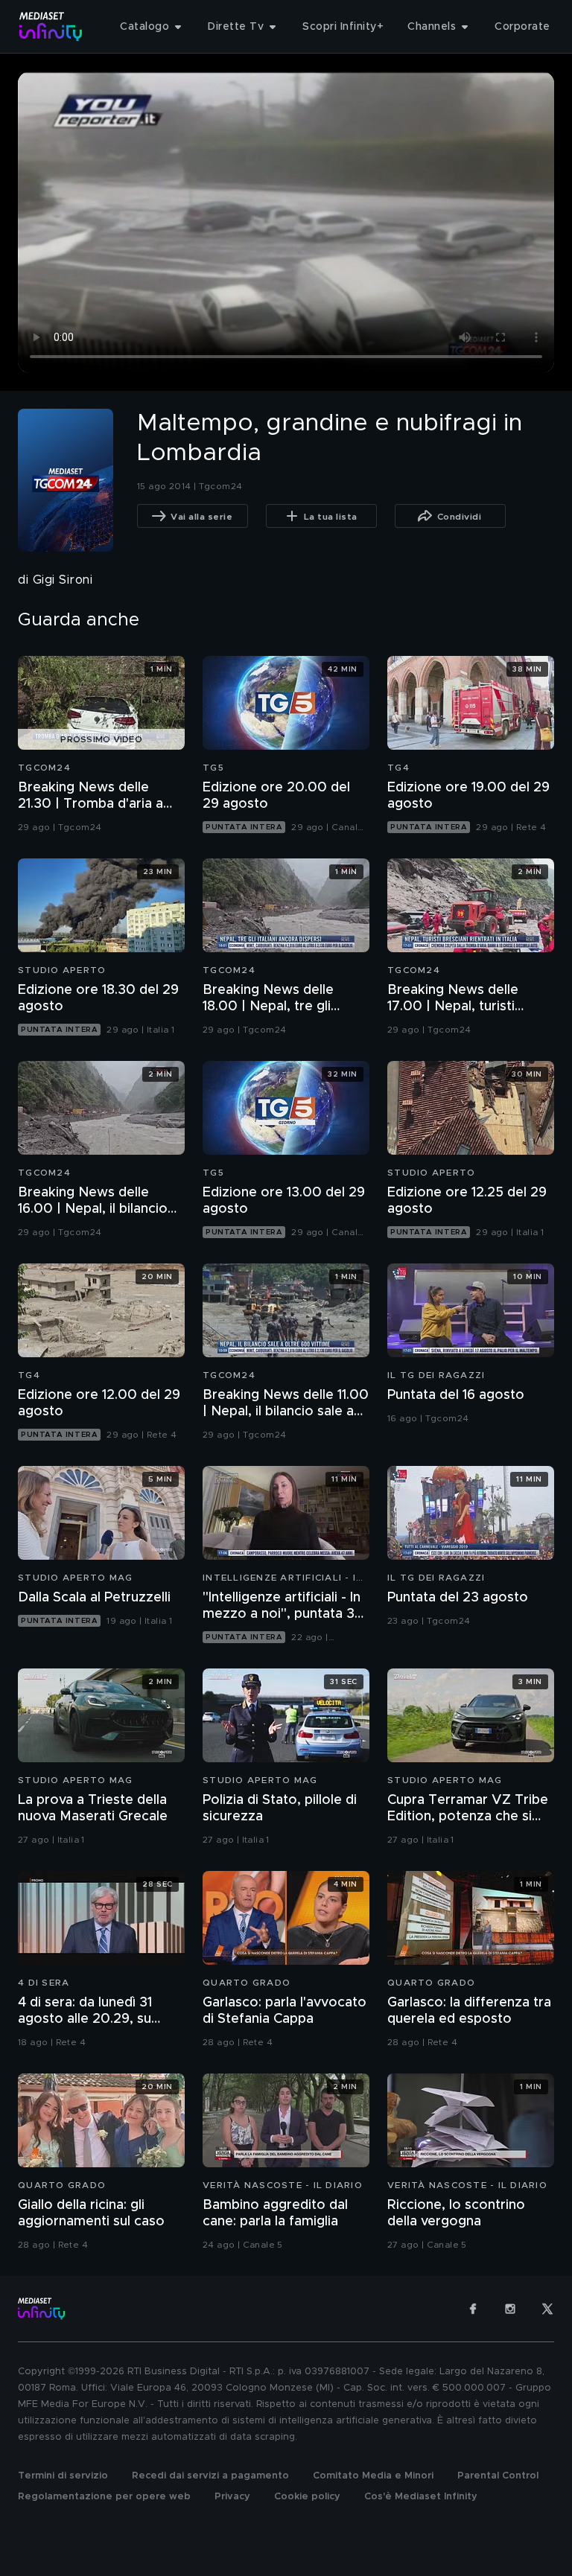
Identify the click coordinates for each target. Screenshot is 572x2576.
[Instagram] (510, 2309)
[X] (547, 2309)
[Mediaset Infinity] (51, 26)
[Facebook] (473, 2309)
